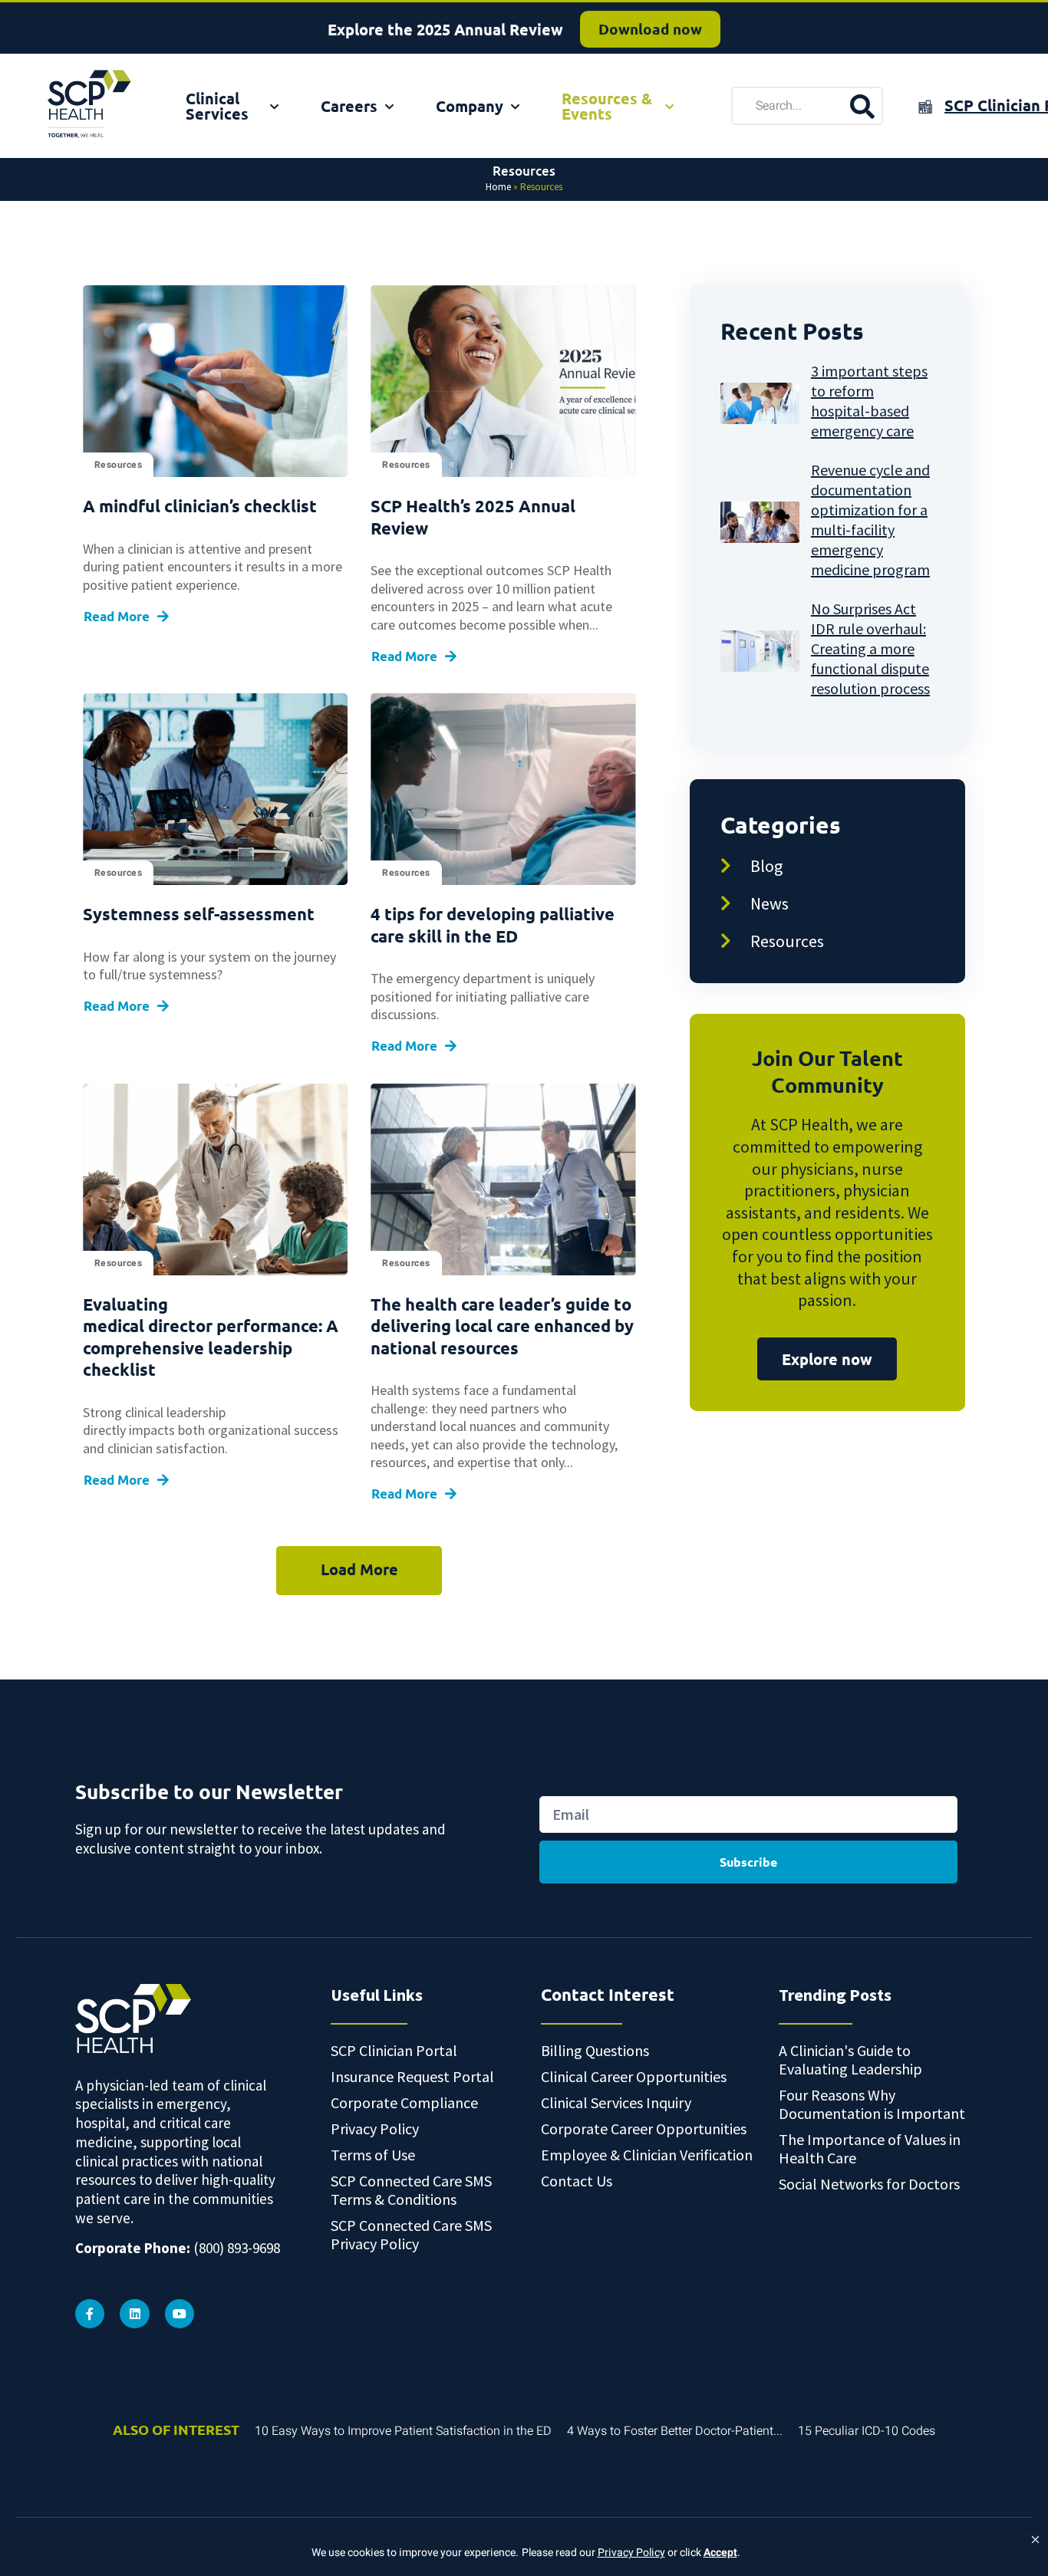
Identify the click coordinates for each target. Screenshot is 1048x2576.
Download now (650, 26)
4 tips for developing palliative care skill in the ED (493, 925)
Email (555, 1779)
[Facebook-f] (90, 2314)
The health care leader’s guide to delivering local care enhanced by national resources (502, 1326)
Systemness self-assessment (199, 914)
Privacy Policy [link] (631, 2553)
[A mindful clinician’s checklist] (215, 381)
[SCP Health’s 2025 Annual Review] (503, 381)
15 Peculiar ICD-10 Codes (867, 2431)
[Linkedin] (134, 2314)
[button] (1035, 2540)
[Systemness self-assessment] (215, 789)
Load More (359, 1569)
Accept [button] (720, 2553)
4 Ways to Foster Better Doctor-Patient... (675, 2431)
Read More (117, 616)
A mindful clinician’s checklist (200, 506)
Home (498, 187)
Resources (118, 465)
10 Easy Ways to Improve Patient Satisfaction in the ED (403, 2431)
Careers (349, 106)
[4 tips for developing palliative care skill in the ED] (503, 789)
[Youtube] (180, 2314)
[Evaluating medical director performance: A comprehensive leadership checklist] (215, 1179)
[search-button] (862, 106)
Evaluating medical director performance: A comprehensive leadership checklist (211, 1337)
